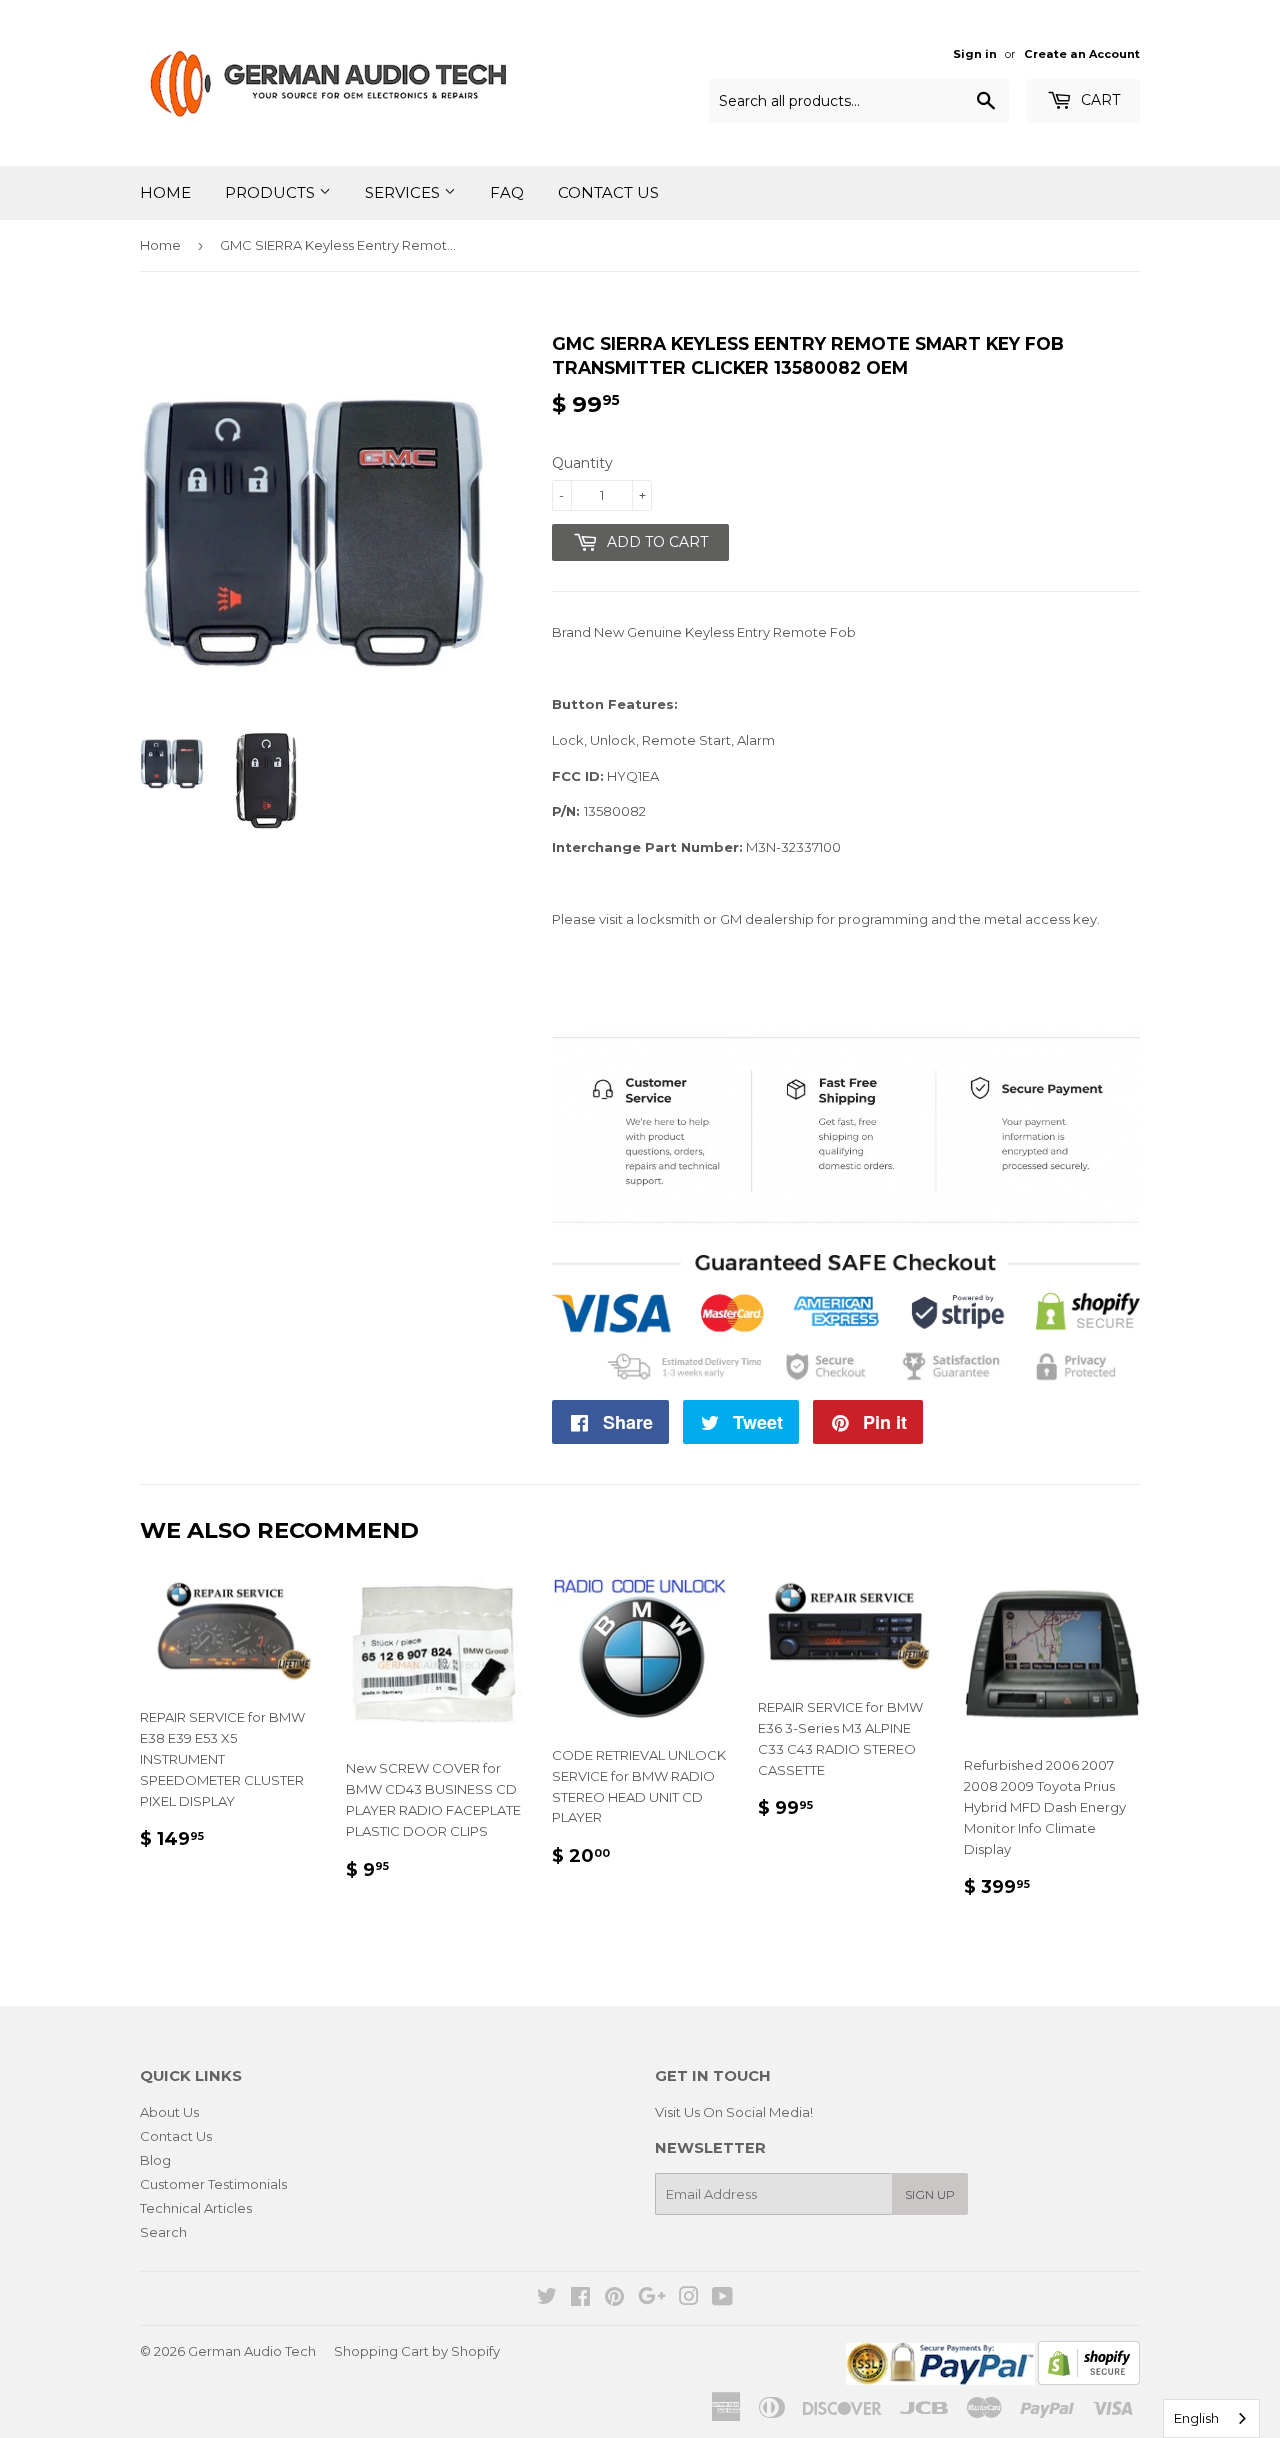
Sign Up (930, 2194)
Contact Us (608, 192)
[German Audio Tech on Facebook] (580, 2299)
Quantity (582, 463)
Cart (1098, 100)
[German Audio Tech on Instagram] (689, 2299)
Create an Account (1082, 54)
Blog (155, 2160)
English (1196, 2418)
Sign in (975, 54)
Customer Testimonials (213, 2184)
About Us (169, 2112)
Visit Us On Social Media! (734, 2112)
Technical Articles (196, 2208)
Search (163, 2232)
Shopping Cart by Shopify (417, 2351)
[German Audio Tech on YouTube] (722, 2299)
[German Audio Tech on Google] (652, 2299)
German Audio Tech (252, 2351)
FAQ (507, 192)
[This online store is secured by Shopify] (1089, 2380)
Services (404, 192)
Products (272, 192)
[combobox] (1211, 2418)
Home (165, 192)
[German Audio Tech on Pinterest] (614, 2299)
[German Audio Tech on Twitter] (547, 2299)
